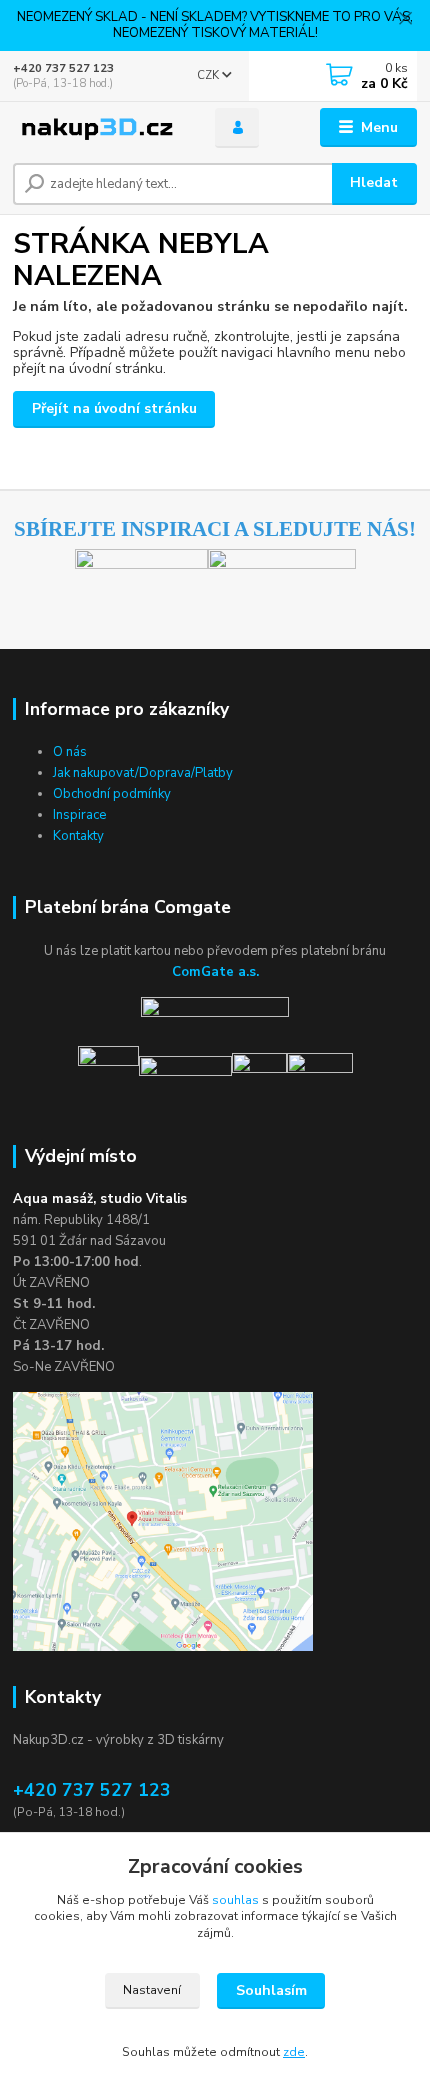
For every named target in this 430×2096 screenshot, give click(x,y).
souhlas (235, 1900)
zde (294, 2052)
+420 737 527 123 (63, 68)
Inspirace (79, 815)
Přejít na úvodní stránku (114, 408)
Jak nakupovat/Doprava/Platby (143, 773)
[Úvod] (97, 128)
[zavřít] (405, 20)
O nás (70, 752)
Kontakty (78, 836)
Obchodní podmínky (112, 794)
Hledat (374, 182)
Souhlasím (271, 1990)
